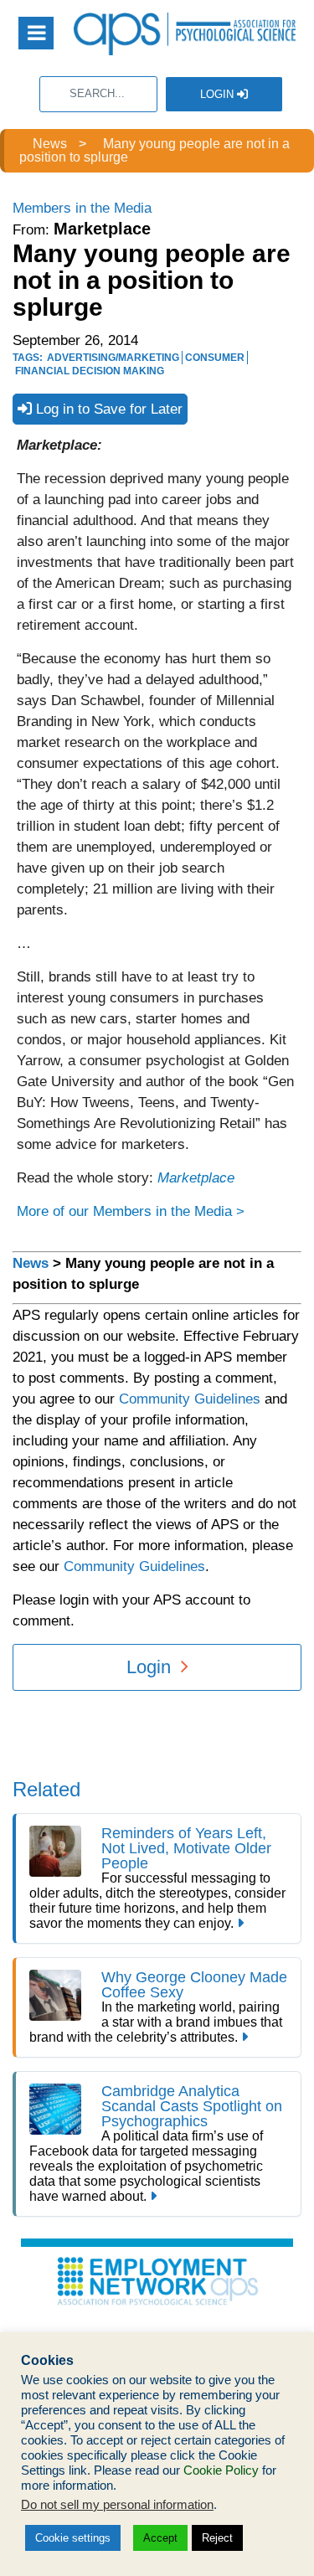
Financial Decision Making (90, 371)
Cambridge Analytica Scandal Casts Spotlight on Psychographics (192, 2106)
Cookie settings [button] (73, 2538)
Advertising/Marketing (113, 358)
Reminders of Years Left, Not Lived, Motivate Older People (186, 1848)
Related (46, 1789)
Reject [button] (217, 2538)
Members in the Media (82, 208)
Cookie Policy (221, 2470)
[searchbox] (98, 94)
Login (219, 94)
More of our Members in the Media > (131, 1211)
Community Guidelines (190, 1399)
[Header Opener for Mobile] (36, 33)
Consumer (215, 358)
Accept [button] (160, 2538)
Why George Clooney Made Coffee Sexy (194, 1985)
